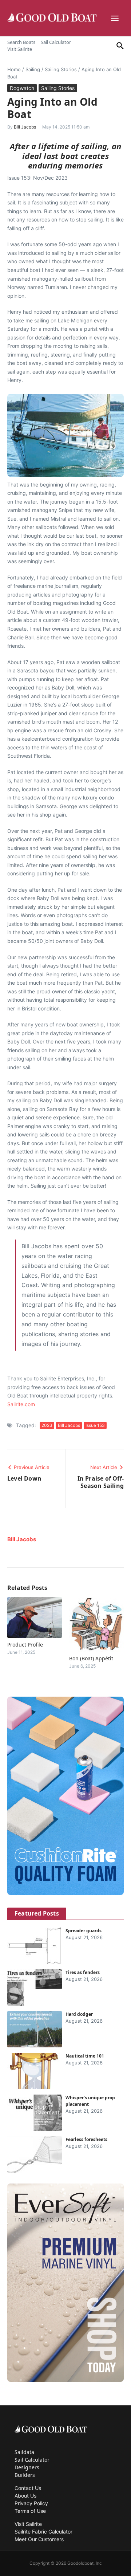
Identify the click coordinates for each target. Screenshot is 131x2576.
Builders (25, 2475)
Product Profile (25, 1645)
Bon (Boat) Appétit (91, 1658)
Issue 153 (95, 1425)
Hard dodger (79, 2014)
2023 (47, 1425)
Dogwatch (22, 88)
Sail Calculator (56, 42)
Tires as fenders (83, 1972)
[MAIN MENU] (116, 18)
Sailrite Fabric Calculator (43, 2532)
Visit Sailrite (20, 49)
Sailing (33, 69)
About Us (25, 2496)
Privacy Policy (31, 2503)
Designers (27, 2467)
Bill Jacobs (25, 127)
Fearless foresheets (86, 2139)
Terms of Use (30, 2511)
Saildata (24, 2452)
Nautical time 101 (85, 2056)
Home (14, 69)
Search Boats (21, 42)
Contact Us (28, 2488)
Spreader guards (84, 1931)
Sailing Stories (61, 69)
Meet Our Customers (39, 2539)
